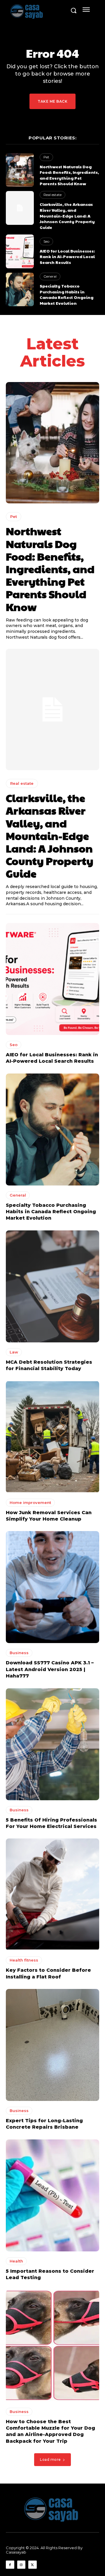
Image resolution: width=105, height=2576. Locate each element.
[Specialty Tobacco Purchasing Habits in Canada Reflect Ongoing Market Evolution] (20, 289)
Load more (50, 2459)
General (50, 276)
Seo (46, 241)
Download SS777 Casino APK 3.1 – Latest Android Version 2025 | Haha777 (50, 1669)
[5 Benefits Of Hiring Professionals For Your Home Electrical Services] (52, 1744)
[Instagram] (21, 2565)
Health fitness (24, 1960)
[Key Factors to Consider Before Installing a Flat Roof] (52, 1894)
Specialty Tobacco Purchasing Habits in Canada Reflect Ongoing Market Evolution (66, 294)
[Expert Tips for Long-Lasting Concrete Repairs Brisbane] (52, 2045)
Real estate (52, 195)
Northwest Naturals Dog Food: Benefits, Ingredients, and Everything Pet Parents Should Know (69, 175)
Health (16, 2261)
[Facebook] (10, 2565)
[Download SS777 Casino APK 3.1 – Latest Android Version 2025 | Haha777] (52, 1587)
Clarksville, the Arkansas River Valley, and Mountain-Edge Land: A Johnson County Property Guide (67, 216)
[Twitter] (33, 2565)
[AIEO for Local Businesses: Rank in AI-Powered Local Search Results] (20, 251)
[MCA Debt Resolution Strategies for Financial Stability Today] (52, 1286)
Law (14, 1352)
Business (19, 1653)
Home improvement (30, 1502)
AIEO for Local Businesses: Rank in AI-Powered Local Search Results (67, 256)
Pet (46, 157)
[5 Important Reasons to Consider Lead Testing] (52, 2195)
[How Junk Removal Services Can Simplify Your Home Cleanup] (52, 1437)
